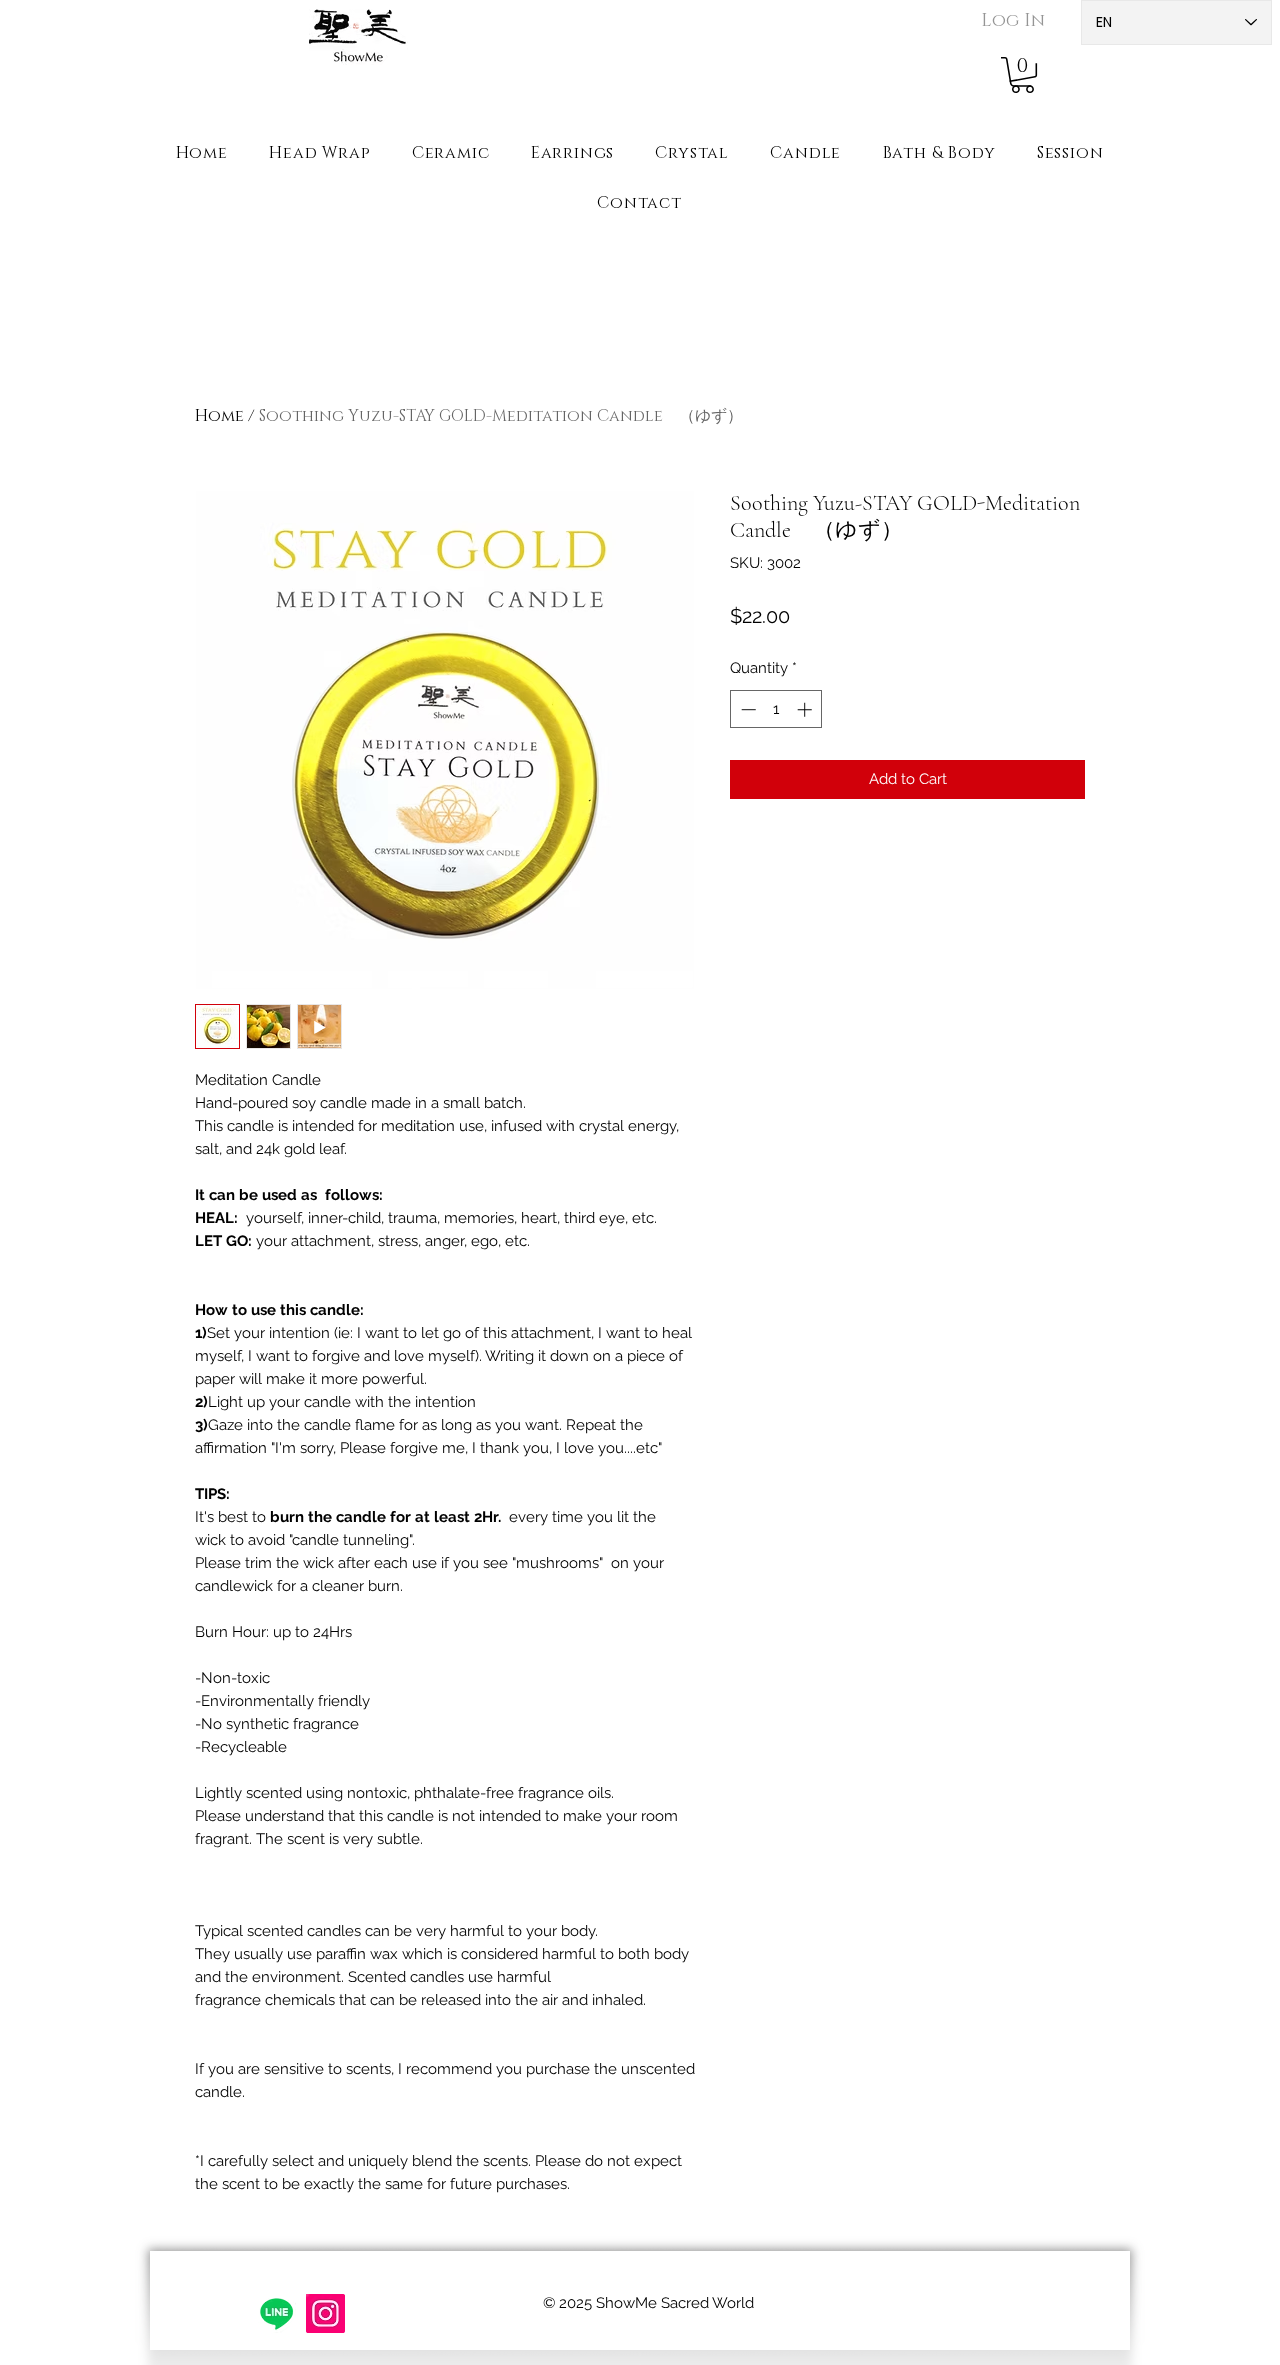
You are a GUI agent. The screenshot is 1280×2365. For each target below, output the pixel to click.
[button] (1022, 75)
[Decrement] (746, 709)
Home (219, 416)
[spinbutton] (776, 709)
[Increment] (806, 709)
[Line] (276, 2313)
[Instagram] (325, 2313)
